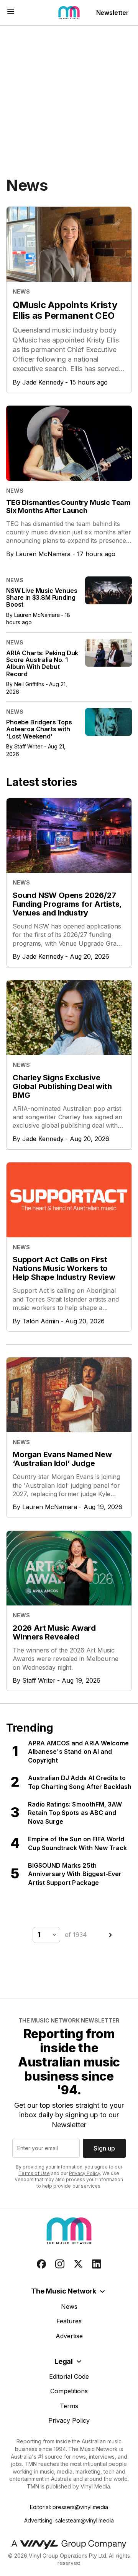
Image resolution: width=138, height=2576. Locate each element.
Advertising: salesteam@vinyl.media (69, 2520)
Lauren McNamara (43, 554)
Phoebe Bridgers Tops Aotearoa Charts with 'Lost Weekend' (39, 729)
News (69, 2307)
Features (69, 2321)
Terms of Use (34, 2173)
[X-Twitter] (78, 2264)
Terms (69, 2406)
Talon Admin (41, 1321)
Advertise (69, 2336)
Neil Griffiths (29, 684)
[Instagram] (60, 2264)
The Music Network (64, 2291)
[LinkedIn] (97, 2264)
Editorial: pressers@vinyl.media (69, 2507)
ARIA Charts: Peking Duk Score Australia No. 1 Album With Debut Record (42, 663)
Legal (64, 2361)
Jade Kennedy (43, 382)
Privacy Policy (85, 2173)
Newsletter (113, 13)
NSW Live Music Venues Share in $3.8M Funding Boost (42, 598)
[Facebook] (41, 2264)
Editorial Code (69, 2376)
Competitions (69, 2391)
